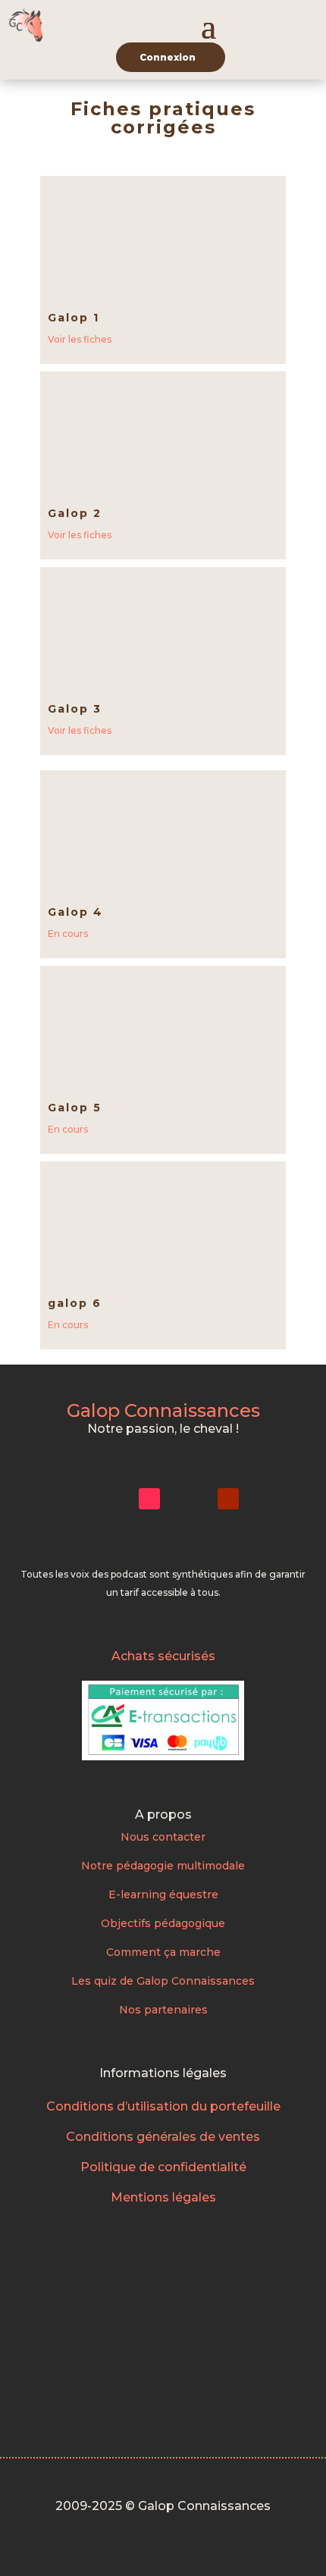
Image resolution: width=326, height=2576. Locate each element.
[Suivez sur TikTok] (149, 1499)
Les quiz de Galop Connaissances (163, 1981)
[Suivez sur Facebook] (189, 1499)
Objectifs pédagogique (163, 1923)
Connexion (168, 57)
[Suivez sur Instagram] (110, 1499)
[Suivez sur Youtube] (228, 1499)
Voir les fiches (80, 339)
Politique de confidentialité (163, 2167)
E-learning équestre (163, 1894)
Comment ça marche (163, 1952)
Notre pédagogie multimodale (163, 1866)
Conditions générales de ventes (163, 2137)
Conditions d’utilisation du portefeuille (163, 2106)
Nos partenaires (163, 2010)
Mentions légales (163, 2197)
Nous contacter (163, 1837)
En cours (68, 934)
